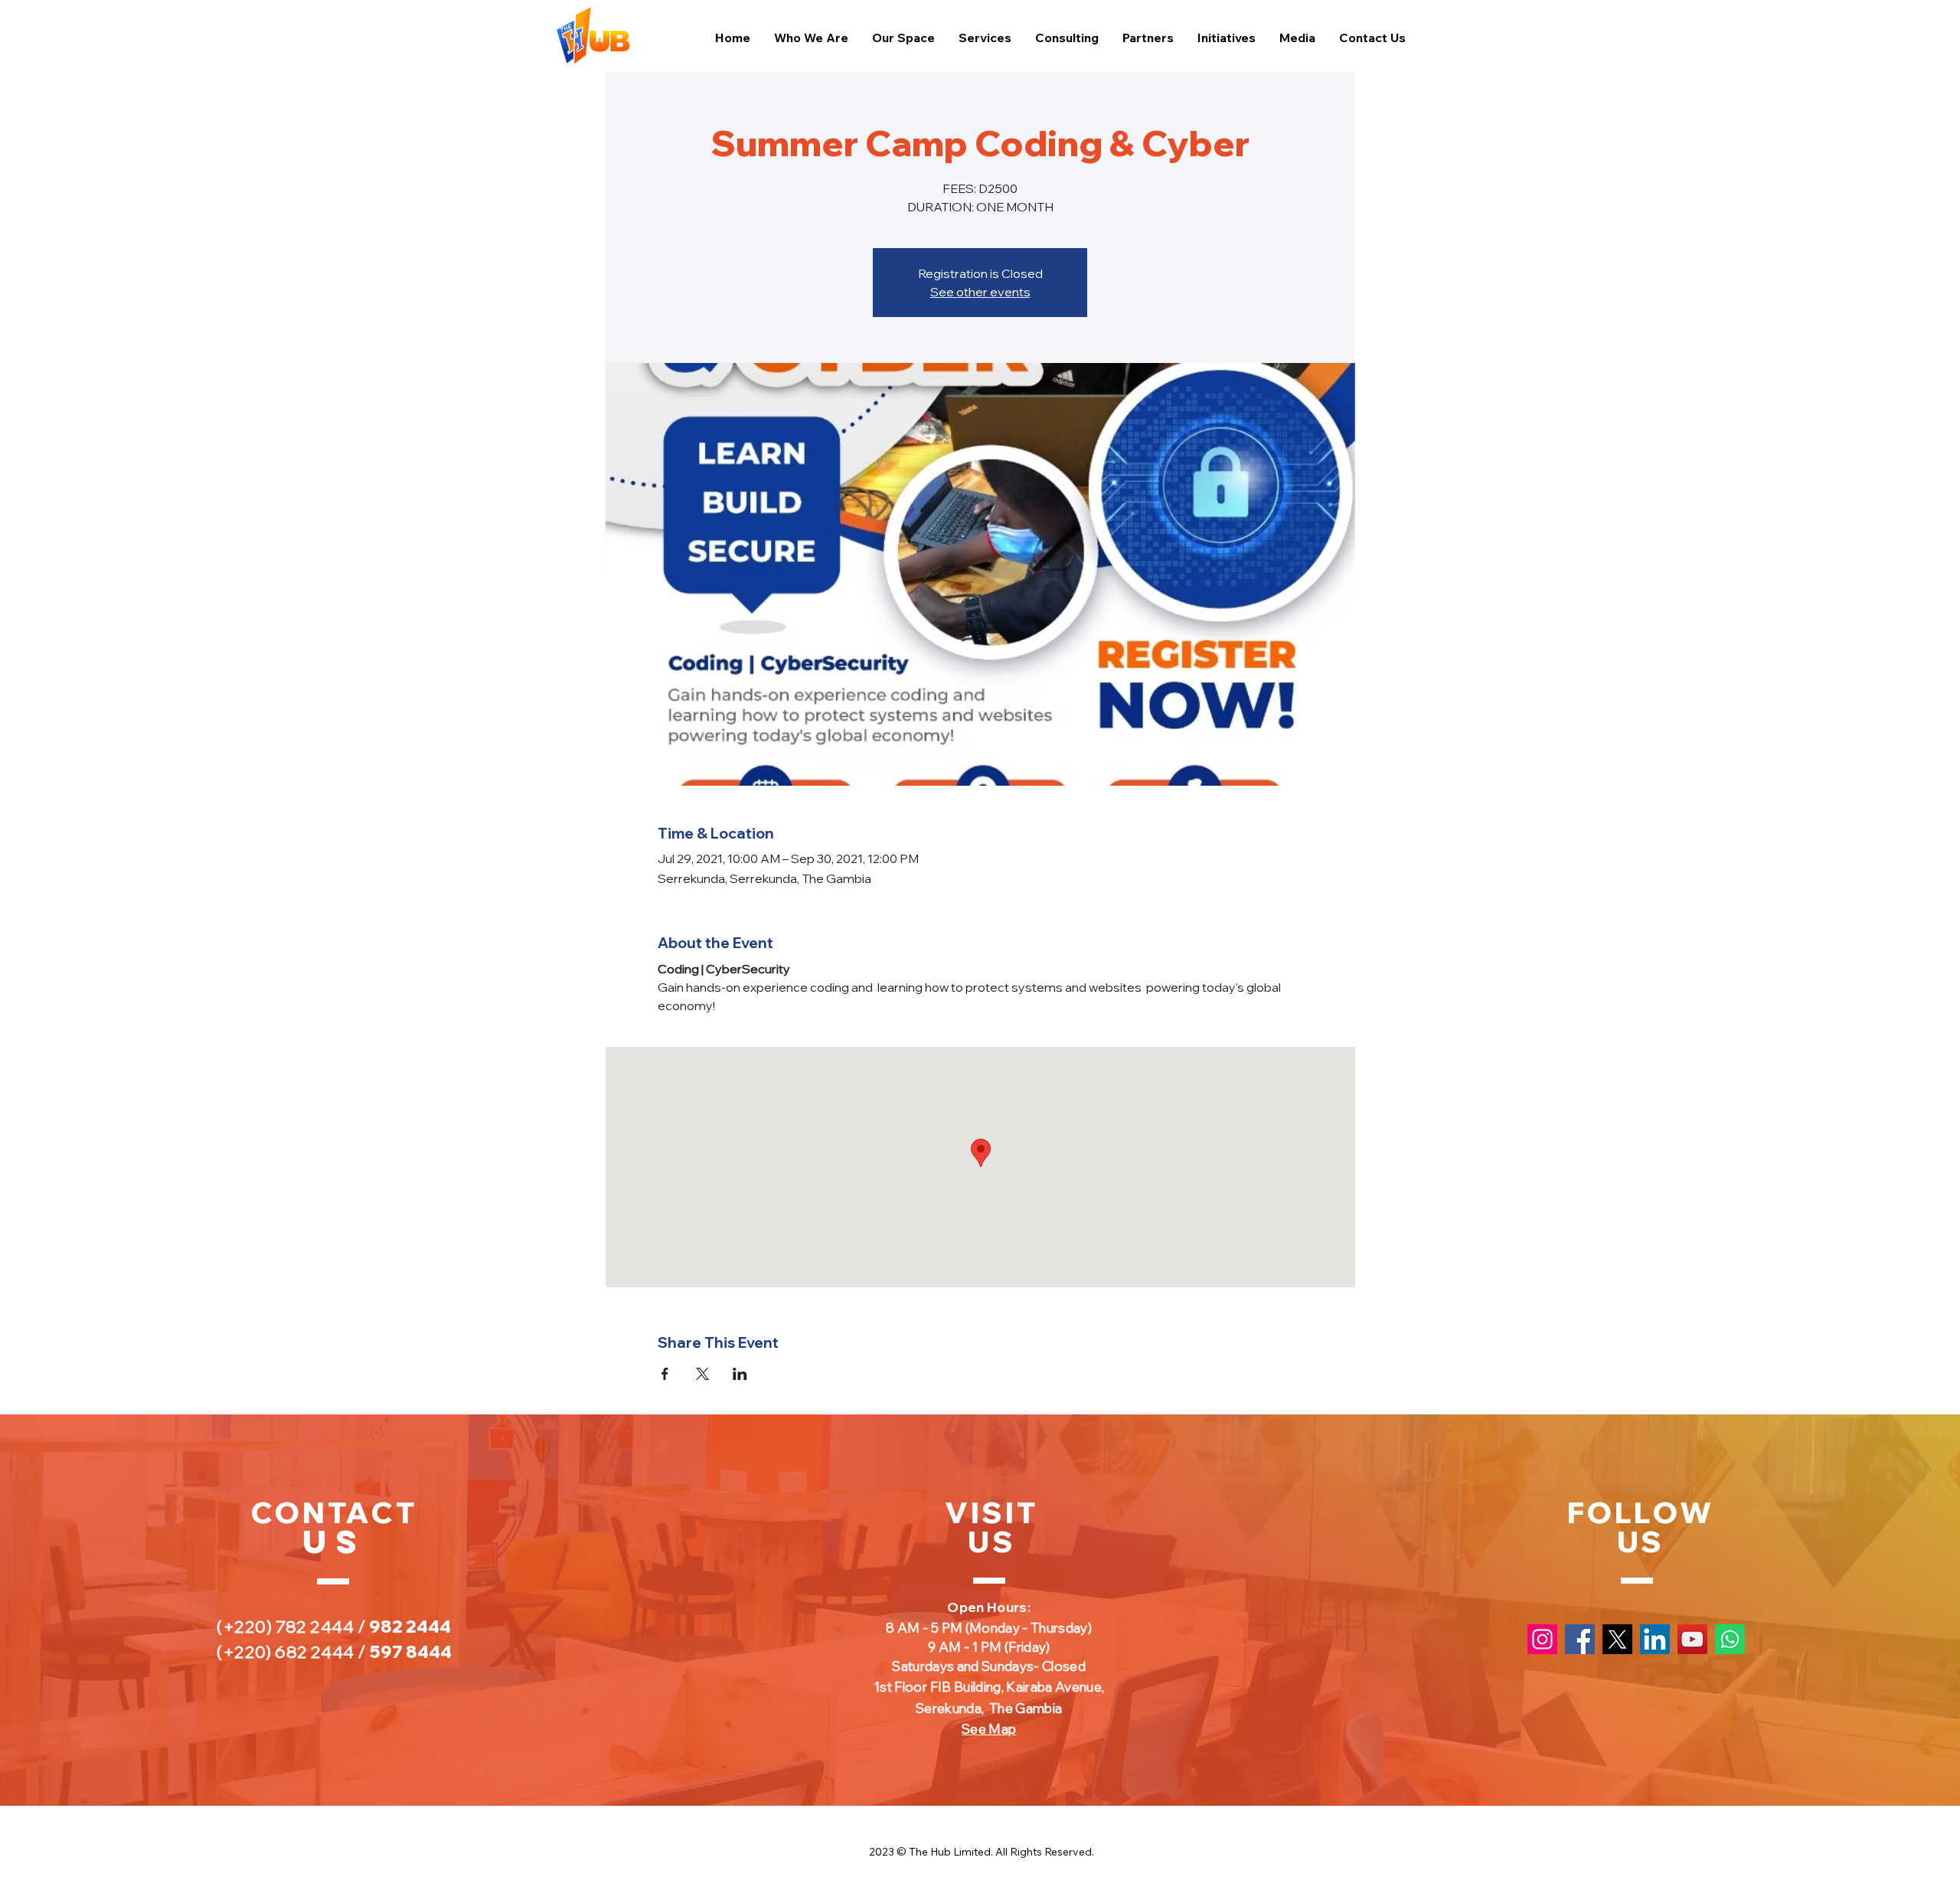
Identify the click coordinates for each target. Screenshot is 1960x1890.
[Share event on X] (702, 1374)
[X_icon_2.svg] (1617, 1639)
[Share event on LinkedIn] (740, 1374)
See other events (980, 292)
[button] (1297, 38)
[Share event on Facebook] (665, 1374)
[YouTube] (1692, 1639)
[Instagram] (1542, 1639)
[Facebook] (1580, 1639)
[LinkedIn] (1655, 1639)
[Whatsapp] (1730, 1639)
